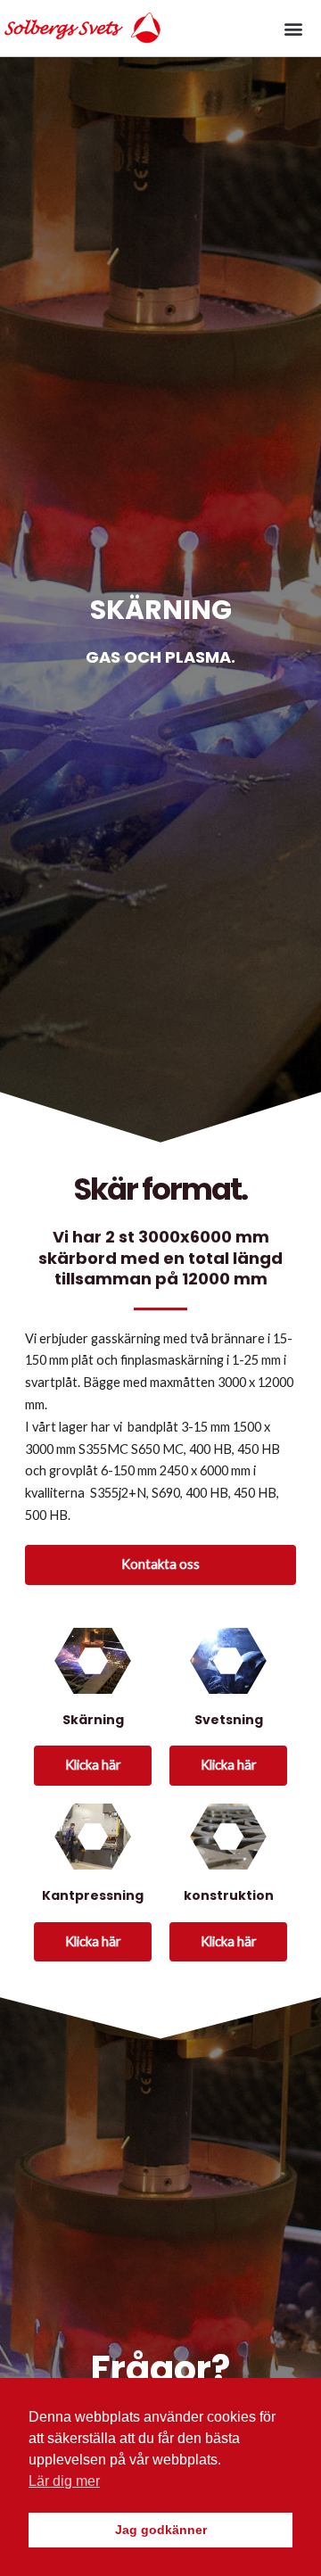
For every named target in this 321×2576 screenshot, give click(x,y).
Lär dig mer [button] (64, 2481)
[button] (293, 28)
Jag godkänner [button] (161, 2530)
